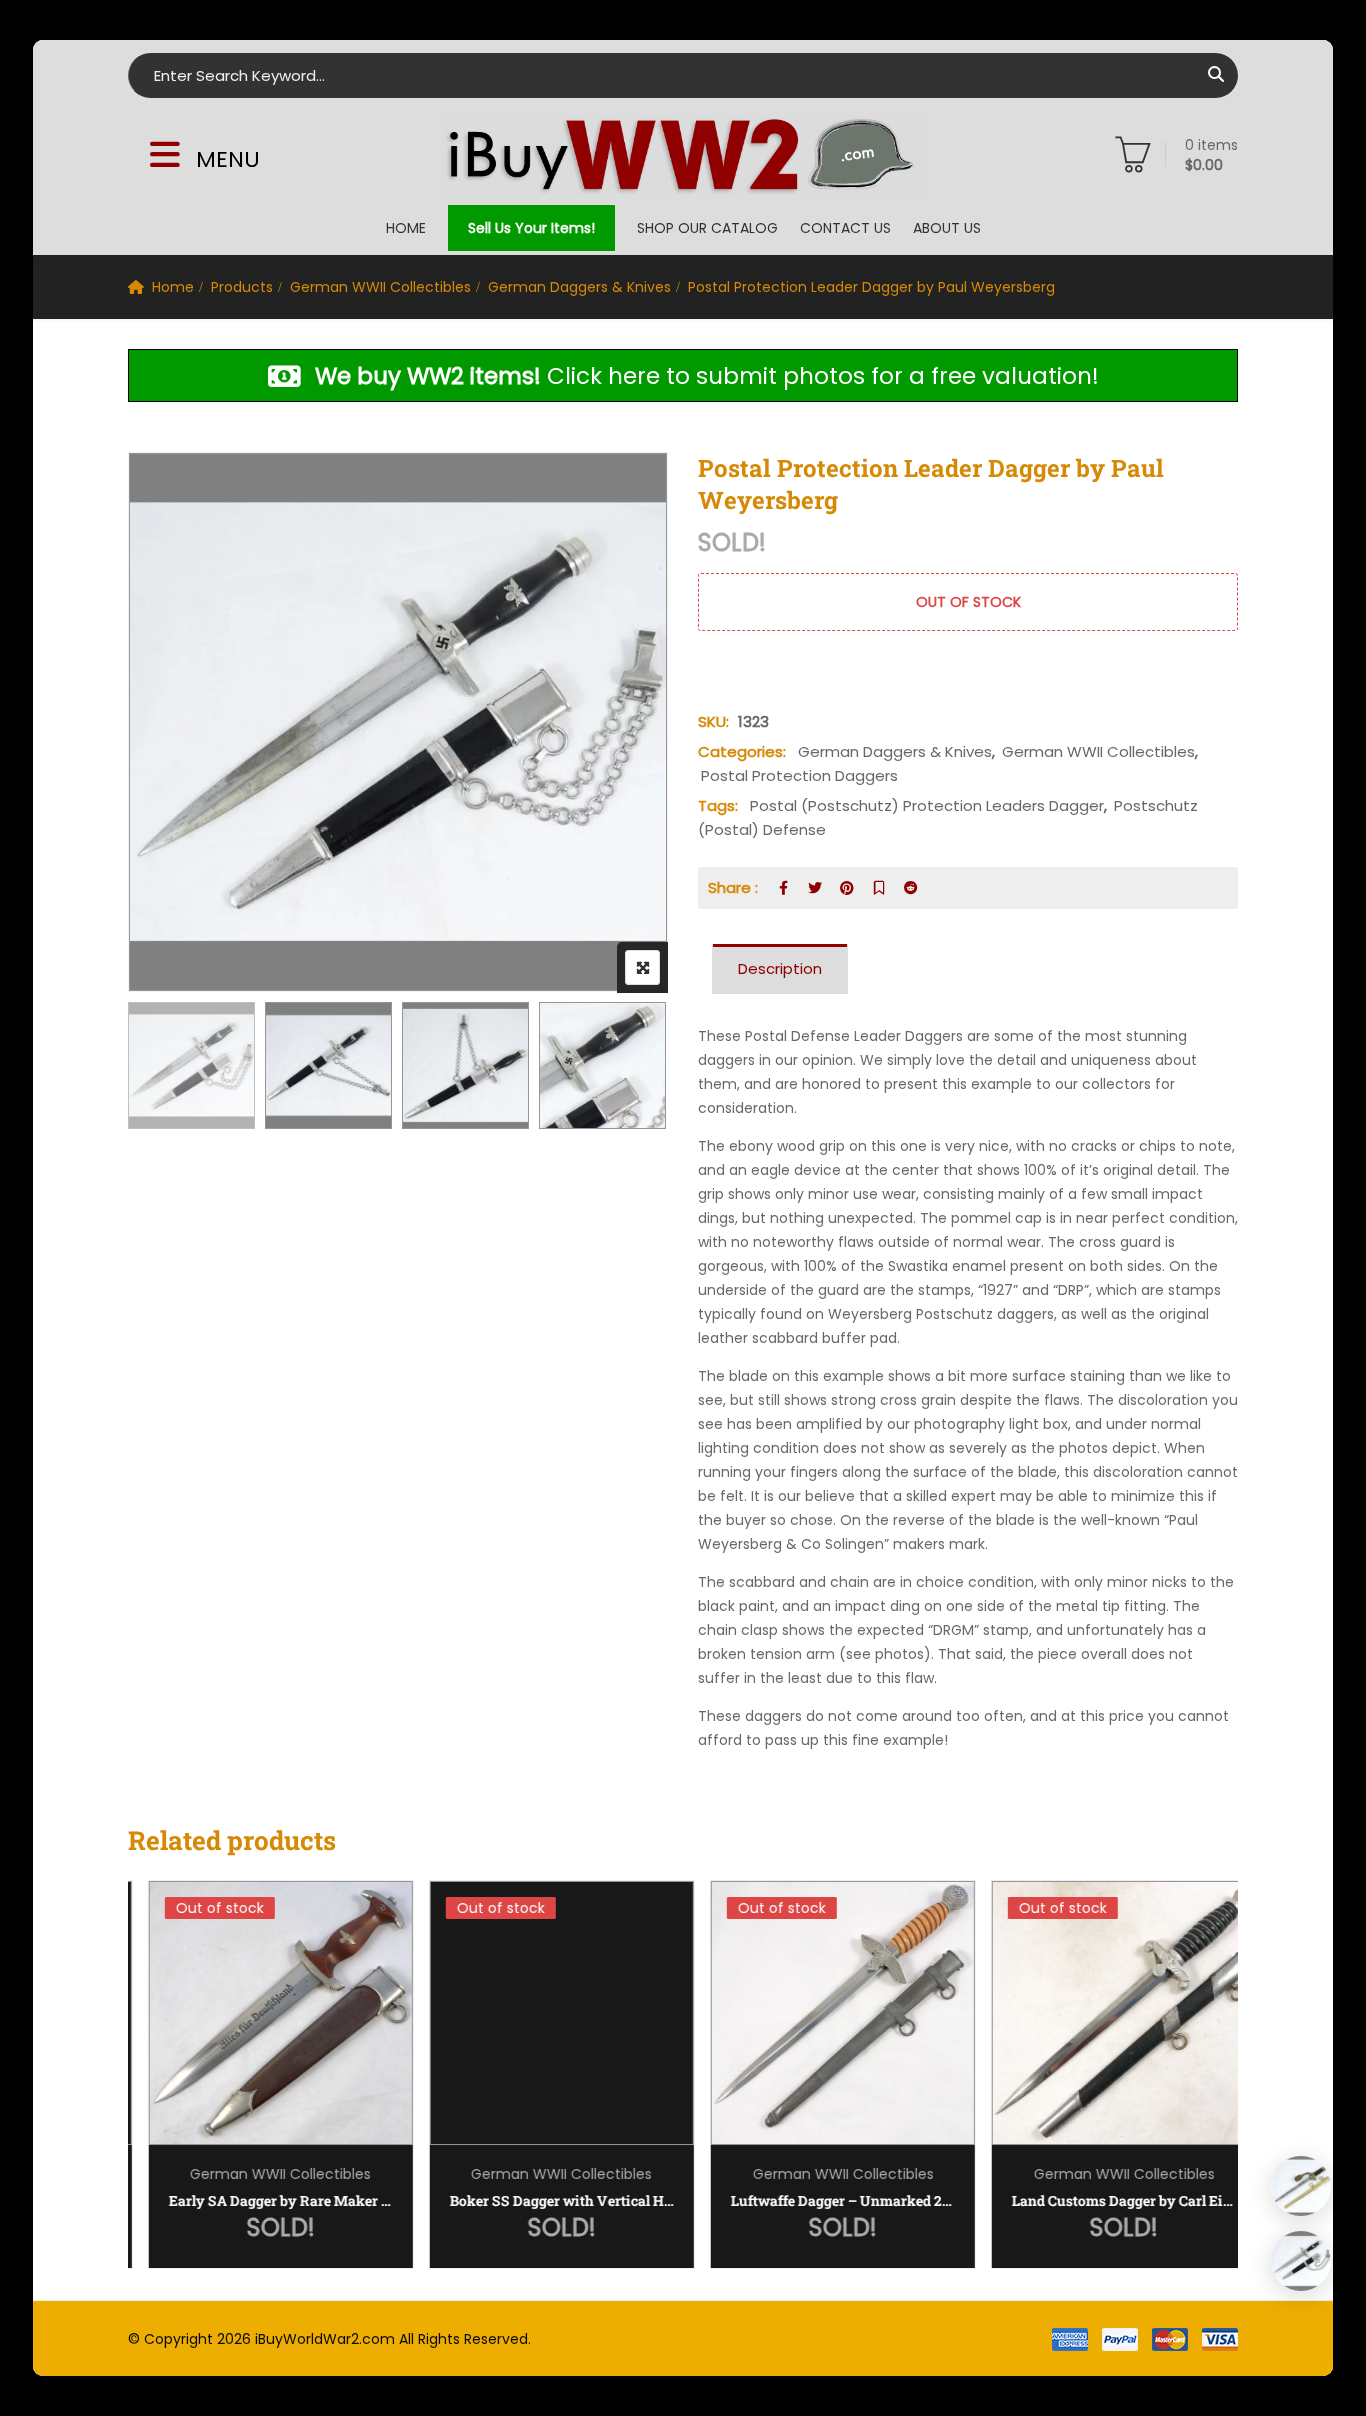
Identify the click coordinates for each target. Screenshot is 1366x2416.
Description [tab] (780, 968)
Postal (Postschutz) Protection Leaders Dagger (927, 805)
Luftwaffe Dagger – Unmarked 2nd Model (824, 2200)
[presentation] (142, 2094)
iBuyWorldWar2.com (325, 2339)
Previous (170, 1068)
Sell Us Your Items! (531, 228)
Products (242, 287)
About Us (947, 228)
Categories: (742, 751)
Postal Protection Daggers (799, 775)
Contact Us (845, 228)
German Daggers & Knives (579, 287)
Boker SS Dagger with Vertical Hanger (543, 2200)
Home (406, 228)
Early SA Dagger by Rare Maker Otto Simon (262, 2200)
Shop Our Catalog (707, 228)
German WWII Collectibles (380, 287)
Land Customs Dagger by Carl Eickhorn (1105, 2200)
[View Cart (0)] (1133, 159)
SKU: (713, 721)
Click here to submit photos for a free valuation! (707, 376)
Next (625, 1068)
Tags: (718, 805)
